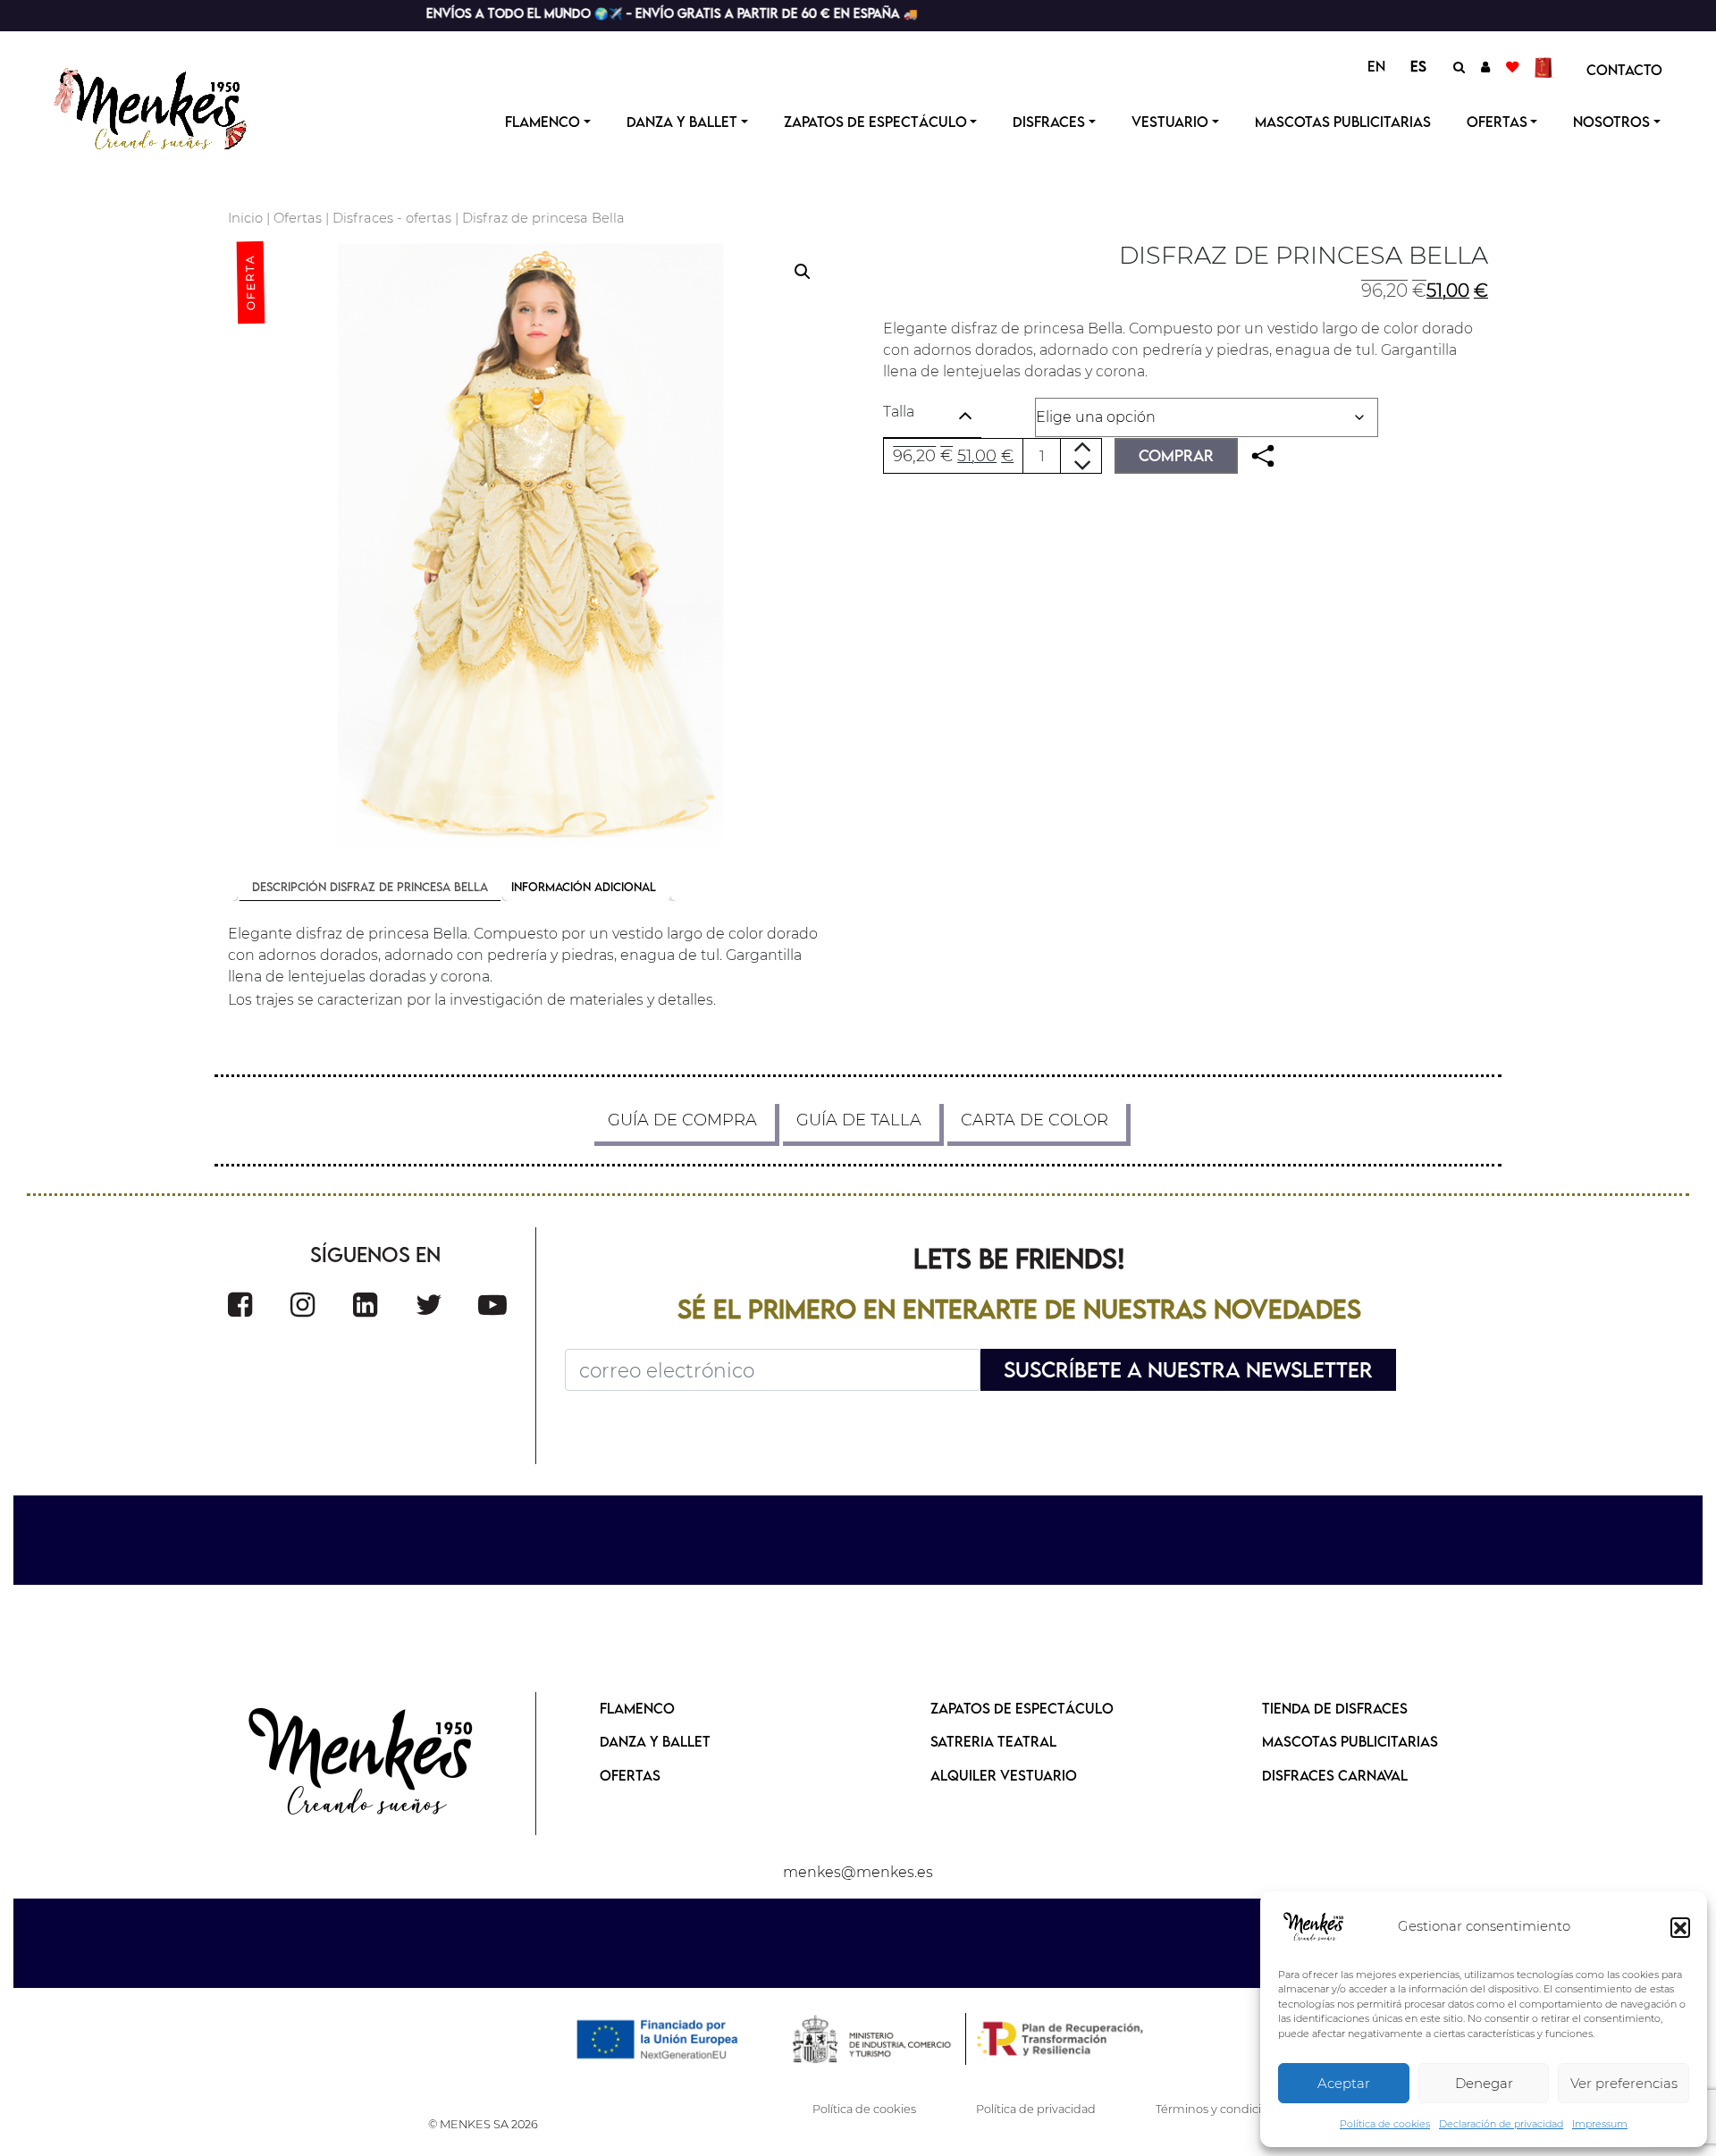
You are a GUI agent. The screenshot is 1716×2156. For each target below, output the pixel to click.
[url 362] (240, 1305)
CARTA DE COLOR (1035, 1120)
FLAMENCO (637, 1708)
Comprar (1176, 455)
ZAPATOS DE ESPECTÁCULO (1022, 1708)
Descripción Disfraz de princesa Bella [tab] (370, 887)
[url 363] (303, 1305)
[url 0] (1314, 1927)
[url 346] (1263, 456)
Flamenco (543, 122)
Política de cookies (1385, 2124)
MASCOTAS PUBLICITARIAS (1350, 1741)
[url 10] (168, 106)
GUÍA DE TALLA (859, 1120)
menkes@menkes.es (858, 1872)
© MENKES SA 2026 (483, 2124)
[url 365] (429, 1305)
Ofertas (298, 218)
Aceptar (1344, 2083)
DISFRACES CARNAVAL (1335, 1775)
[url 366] (492, 1305)
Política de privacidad (1036, 2109)
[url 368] (362, 1764)
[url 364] (365, 1305)
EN (1376, 66)
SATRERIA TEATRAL (993, 1741)
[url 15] (1546, 66)
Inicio (245, 218)
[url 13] (1485, 66)
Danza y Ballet (682, 122)
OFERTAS (1497, 122)
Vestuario (1170, 122)
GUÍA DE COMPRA (682, 1120)
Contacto (1624, 70)
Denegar (1484, 2083)
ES (1418, 66)
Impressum (1600, 2124)
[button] (1680, 1927)
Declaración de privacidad (1501, 2124)
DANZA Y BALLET (655, 1741)
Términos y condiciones (1222, 2109)
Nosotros (1611, 122)
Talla (899, 412)
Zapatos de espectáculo (875, 122)
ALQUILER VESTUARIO (1004, 1775)
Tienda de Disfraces (1335, 1708)
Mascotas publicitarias (1343, 122)
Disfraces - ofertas (392, 218)
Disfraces (1049, 122)
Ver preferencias (1624, 2083)
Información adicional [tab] (584, 887)
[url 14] (1512, 66)
